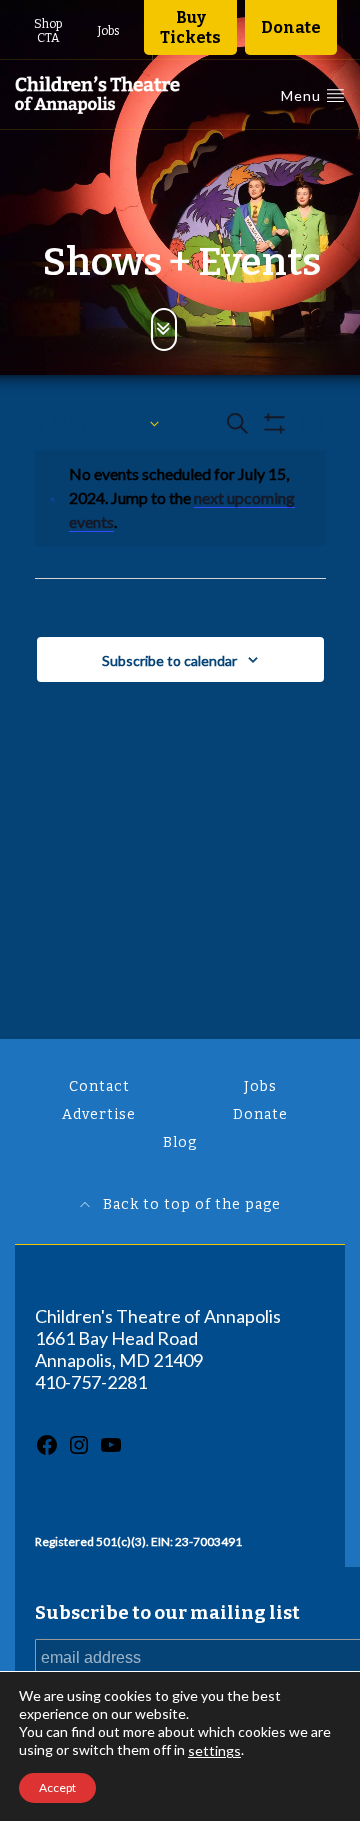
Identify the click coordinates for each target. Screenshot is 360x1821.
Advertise (99, 1114)
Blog (180, 1142)
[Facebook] (47, 1450)
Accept (57, 1787)
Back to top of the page (190, 1204)
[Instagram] (79, 1450)
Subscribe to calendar (169, 660)
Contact (99, 1086)
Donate (291, 27)
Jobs (108, 31)
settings (214, 1750)
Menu (303, 95)
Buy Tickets (190, 27)
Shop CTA (48, 31)
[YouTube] (111, 1450)
